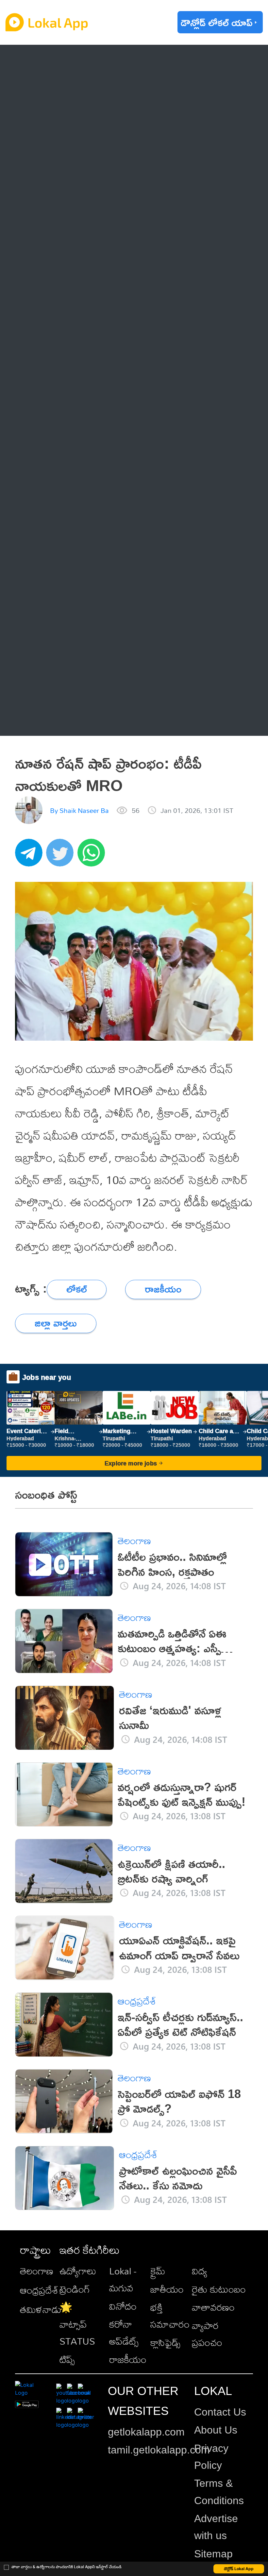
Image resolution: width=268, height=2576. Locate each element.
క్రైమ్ (158, 2271)
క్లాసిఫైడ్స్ (165, 2342)
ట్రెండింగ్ (75, 2289)
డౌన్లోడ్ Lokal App (239, 2569)
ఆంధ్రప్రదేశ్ (55, 61)
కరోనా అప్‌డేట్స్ (124, 2333)
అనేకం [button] (47, 719)
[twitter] (62, 856)
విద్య (200, 2271)
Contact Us (220, 2412)
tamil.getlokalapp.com (159, 2450)
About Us (216, 2430)
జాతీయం (167, 2289)
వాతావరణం (213, 2307)
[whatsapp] (93, 856)
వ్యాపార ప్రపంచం (207, 2334)
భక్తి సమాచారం (170, 2316)
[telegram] (31, 856)
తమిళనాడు (41, 2309)
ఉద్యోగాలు (78, 2271)
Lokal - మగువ (123, 2279)
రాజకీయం (128, 2359)
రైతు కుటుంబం (219, 2289)
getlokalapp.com (146, 2432)
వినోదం (123, 2306)
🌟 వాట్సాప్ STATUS (77, 2324)
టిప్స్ (67, 2359)
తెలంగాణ (53, 88)
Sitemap (213, 2554)
